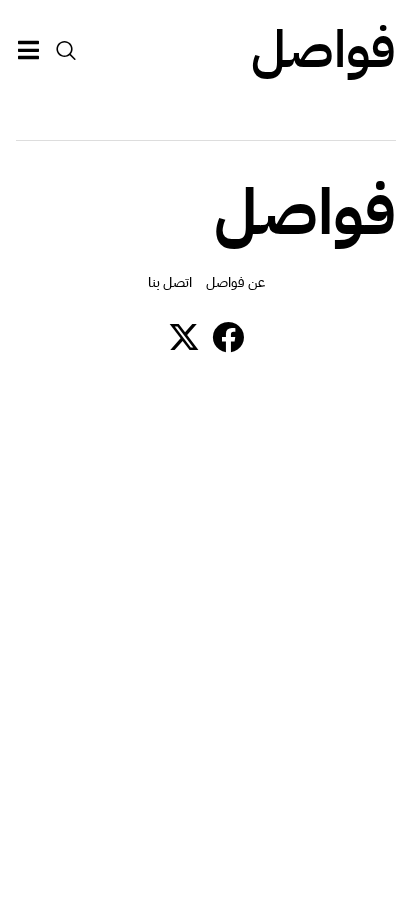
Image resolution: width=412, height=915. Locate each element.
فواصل (323, 50)
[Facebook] (228, 337)
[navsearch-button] (66, 50)
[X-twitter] (184, 337)
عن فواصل (235, 282)
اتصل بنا (170, 282)
